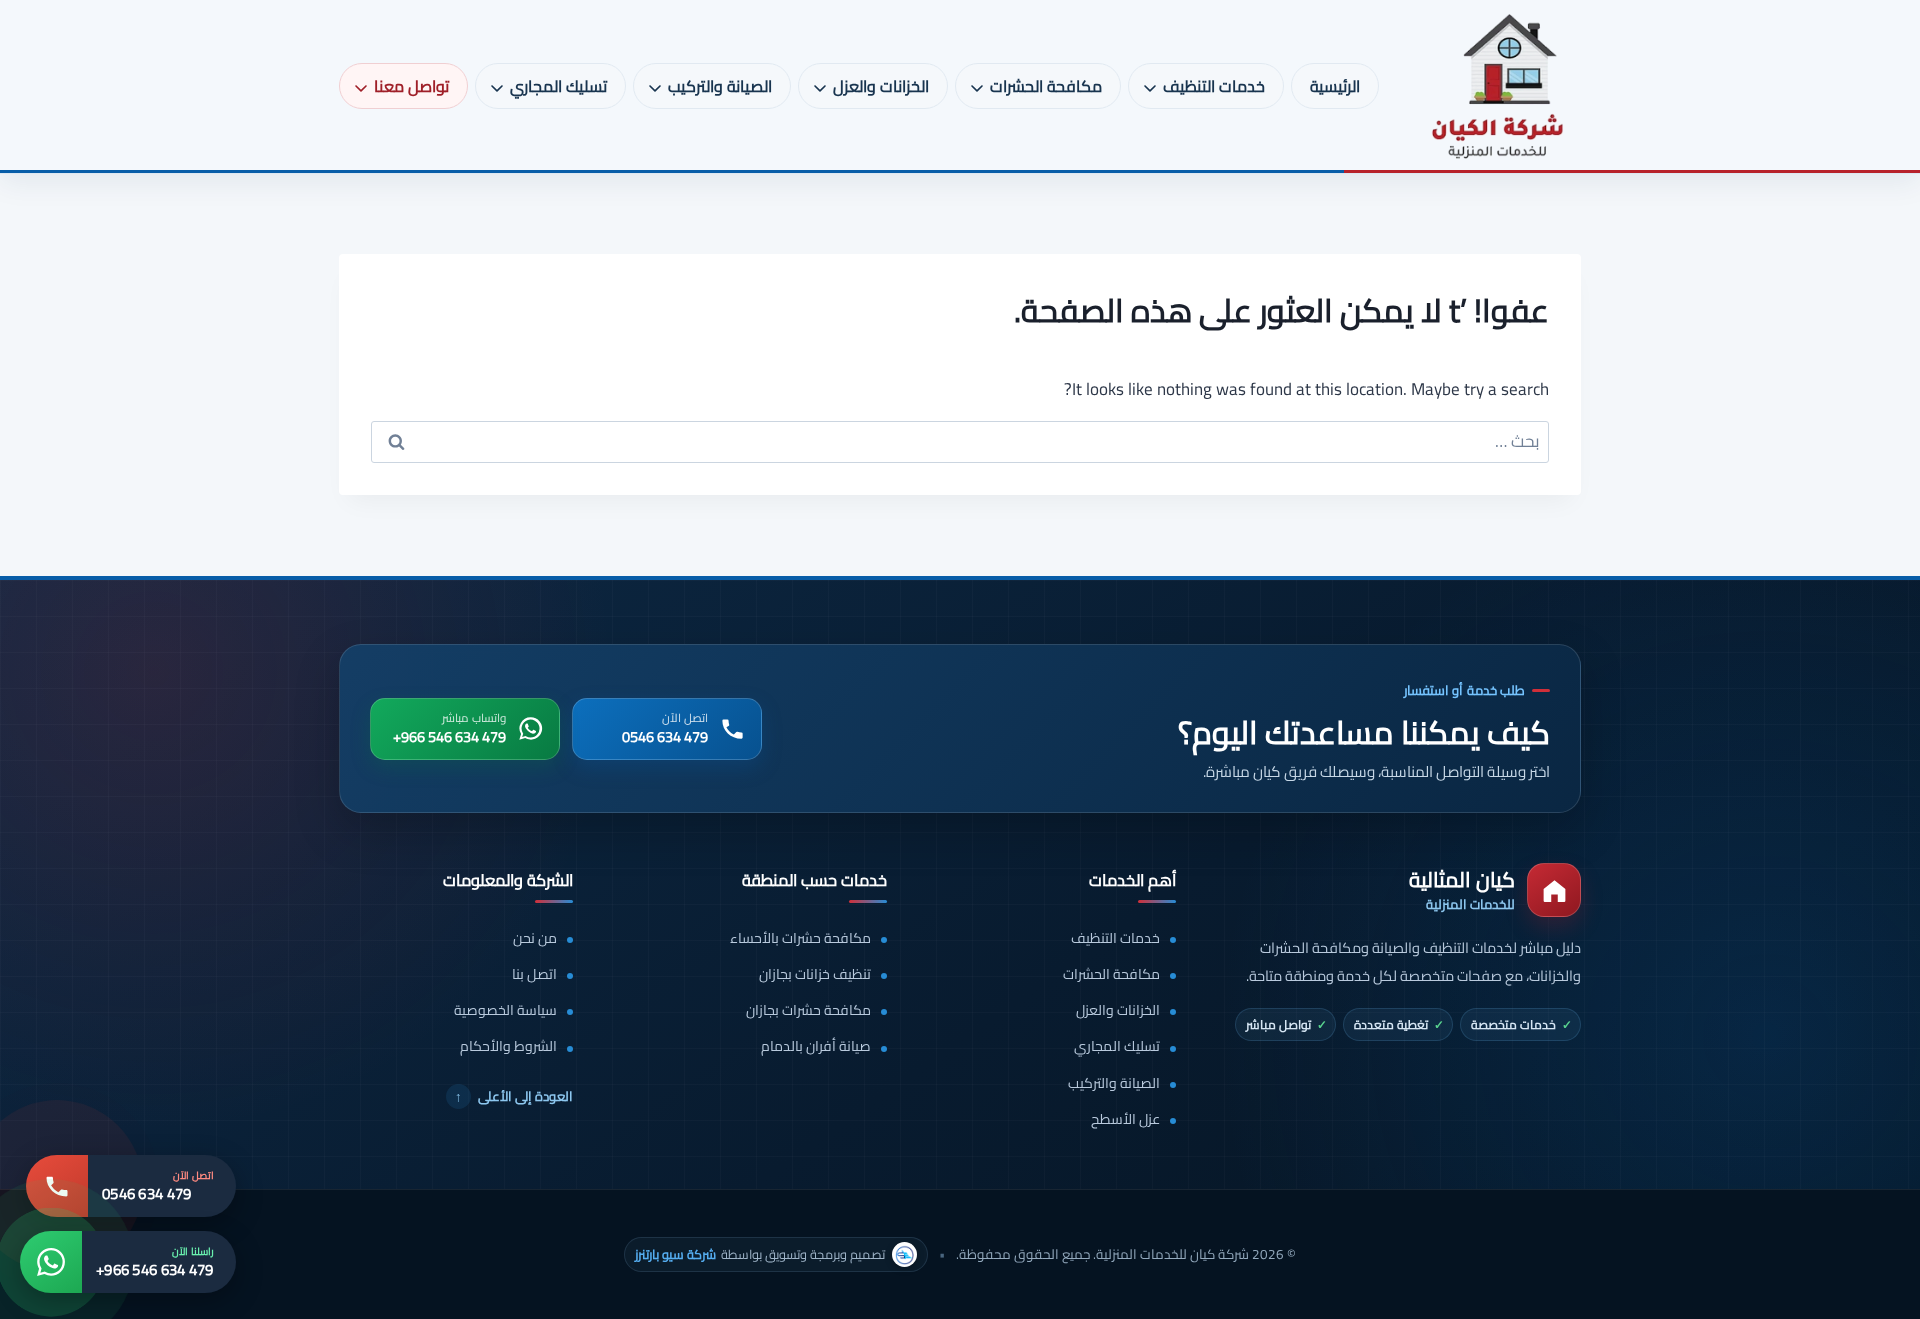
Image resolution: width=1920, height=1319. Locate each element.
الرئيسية (1335, 86)
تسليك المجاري (1117, 1046)
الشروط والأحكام (508, 1046)
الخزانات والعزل (1118, 1010)
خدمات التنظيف (1115, 938)
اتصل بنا (534, 974)
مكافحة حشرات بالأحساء (800, 938)
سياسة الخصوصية (505, 1010)
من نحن (535, 938)
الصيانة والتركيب (1114, 1083)
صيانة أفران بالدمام (816, 1046)
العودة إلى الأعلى (514, 1096)
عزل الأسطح (1125, 1119)
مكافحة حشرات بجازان (808, 1010)
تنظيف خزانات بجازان (815, 974)
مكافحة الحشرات (1111, 974)
